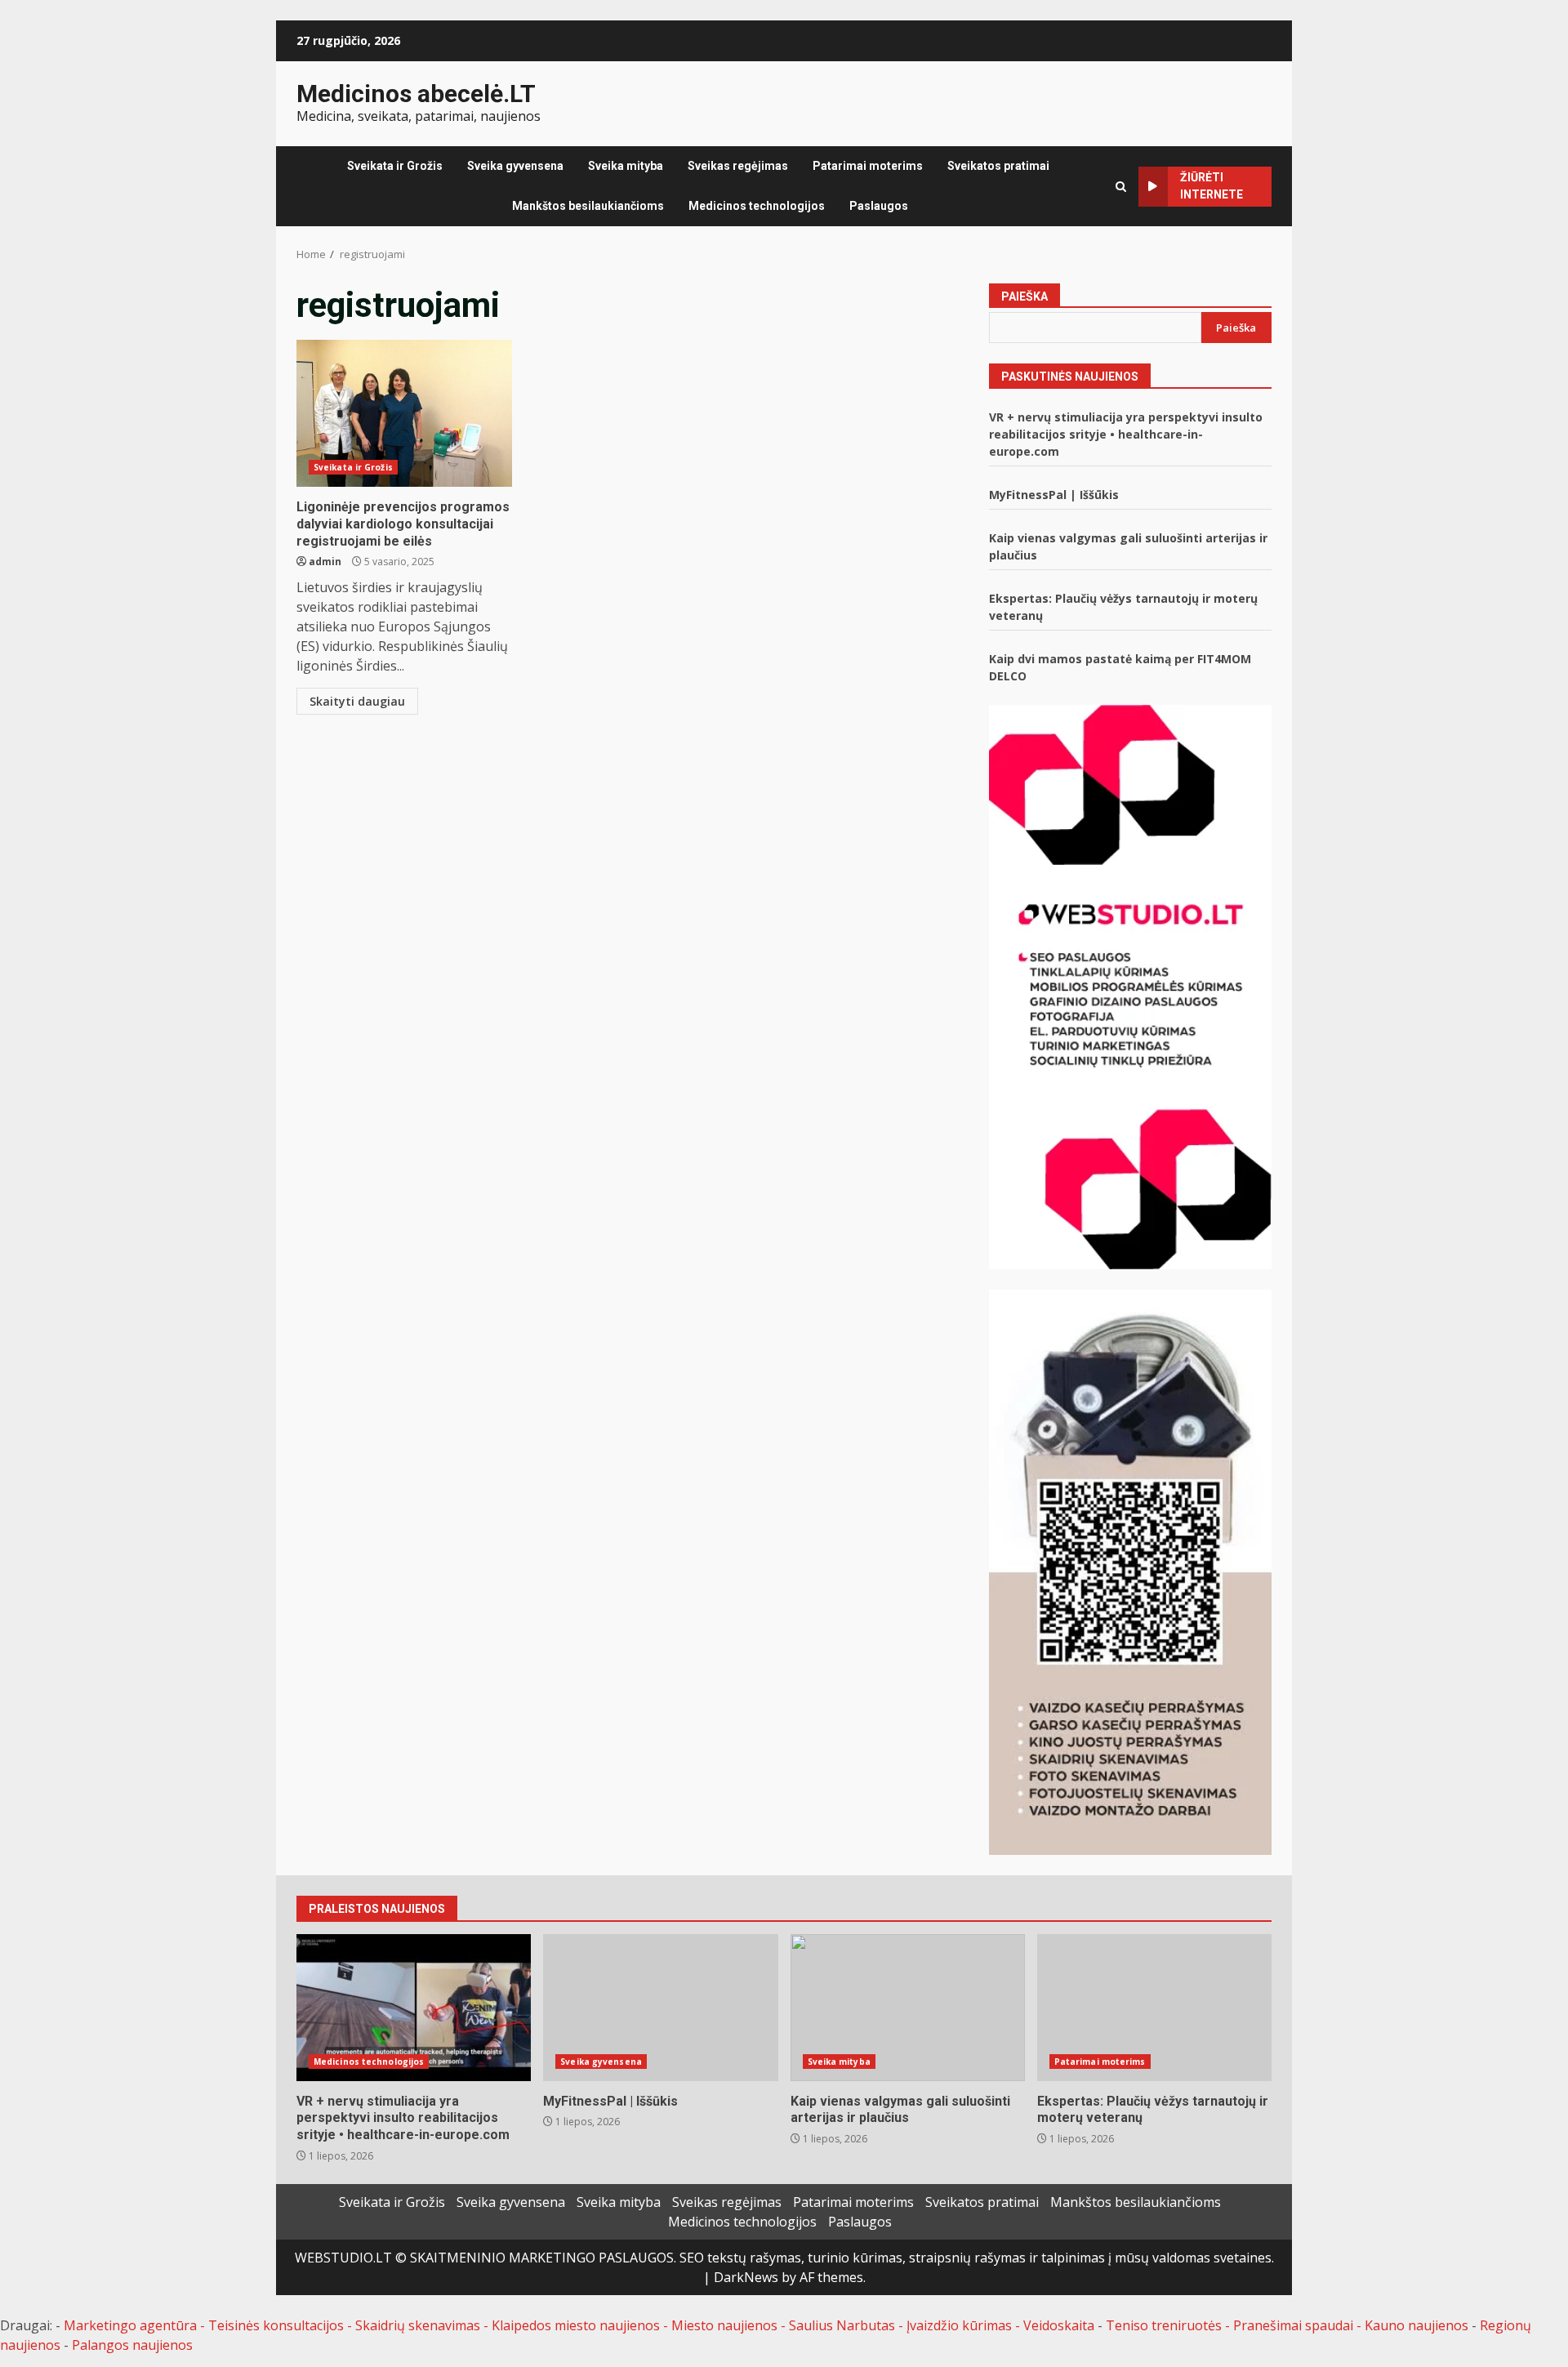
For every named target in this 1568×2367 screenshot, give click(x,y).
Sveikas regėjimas (738, 166)
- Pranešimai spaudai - (1295, 2325)
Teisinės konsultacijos (276, 2325)
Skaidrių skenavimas (418, 2325)
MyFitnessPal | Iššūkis (1054, 495)
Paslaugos (879, 206)
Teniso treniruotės (1164, 2325)
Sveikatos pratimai (998, 166)
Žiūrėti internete (1212, 186)
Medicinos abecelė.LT (416, 94)
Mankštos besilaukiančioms (588, 206)
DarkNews (746, 2277)
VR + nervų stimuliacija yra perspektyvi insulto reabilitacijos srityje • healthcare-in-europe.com (1126, 434)
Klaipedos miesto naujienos (576, 2325)
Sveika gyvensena (515, 166)
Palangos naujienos (132, 2345)
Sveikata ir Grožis (395, 166)
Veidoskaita (1059, 2325)
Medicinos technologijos (757, 206)
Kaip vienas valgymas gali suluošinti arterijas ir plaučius (908, 2008)
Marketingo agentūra (130, 2325)
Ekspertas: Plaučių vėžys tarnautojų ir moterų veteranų (1154, 2008)
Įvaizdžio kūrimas (959, 2325)
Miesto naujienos (724, 2325)
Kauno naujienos (1417, 2325)
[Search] (1121, 187)
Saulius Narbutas (842, 2325)
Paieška (1025, 296)
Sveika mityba (626, 166)
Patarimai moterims (868, 166)
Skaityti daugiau (357, 701)
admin (325, 562)
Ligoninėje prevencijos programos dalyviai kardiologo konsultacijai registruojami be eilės (404, 413)
